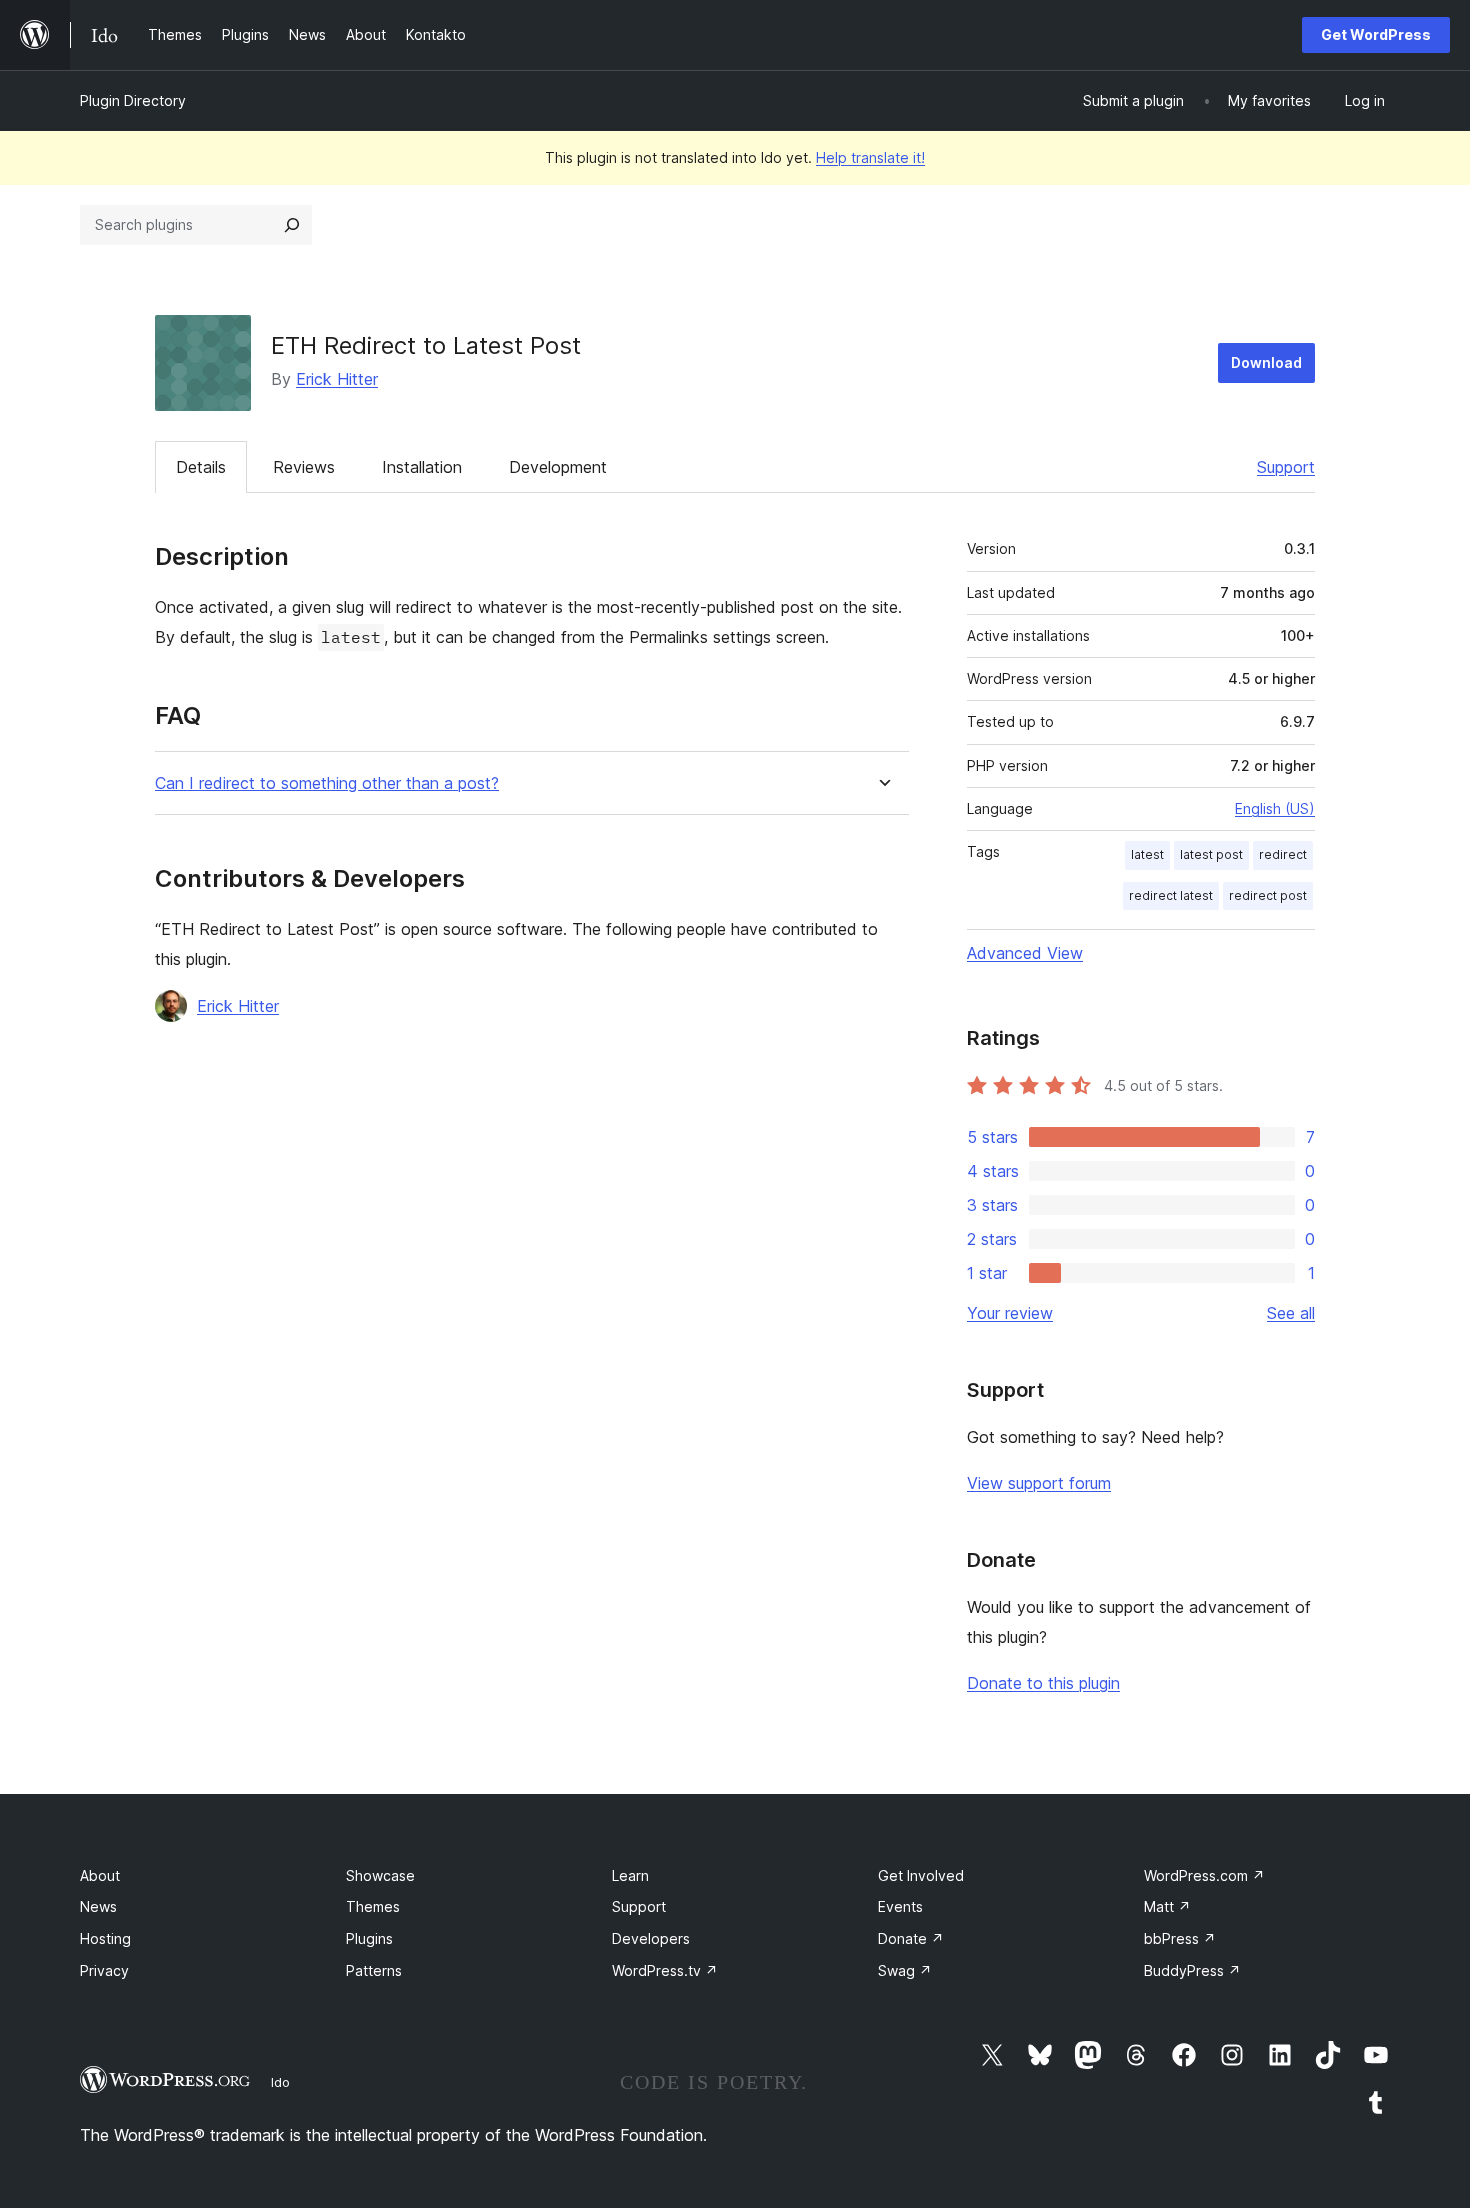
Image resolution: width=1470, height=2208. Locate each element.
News (98, 1906)
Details (201, 467)
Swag (905, 1970)
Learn (630, 1875)
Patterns (374, 1970)
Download (1266, 362)
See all (1291, 1313)
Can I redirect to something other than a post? (327, 783)
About (100, 1875)
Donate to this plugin (1043, 1683)
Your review (1010, 1313)
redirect (1283, 854)
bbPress (1180, 1938)
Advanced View (1025, 953)
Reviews (304, 467)
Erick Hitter (337, 379)
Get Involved (921, 1875)
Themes (373, 1906)
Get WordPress (1376, 34)
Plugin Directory (133, 100)
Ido (280, 2082)
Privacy (104, 1970)
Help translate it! (870, 157)
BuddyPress (1192, 1970)
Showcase (380, 1875)
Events (900, 1906)
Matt (1167, 1906)
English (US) (1275, 808)
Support (1286, 467)
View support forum (1039, 1483)
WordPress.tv (665, 1970)
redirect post (1268, 895)
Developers (651, 1938)
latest (1147, 854)
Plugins (369, 1938)
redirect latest (1171, 895)
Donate (911, 1938)
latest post (1211, 854)
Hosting (105, 1938)
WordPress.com (1204, 1875)
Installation (422, 467)
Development (558, 467)
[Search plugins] (292, 225)
